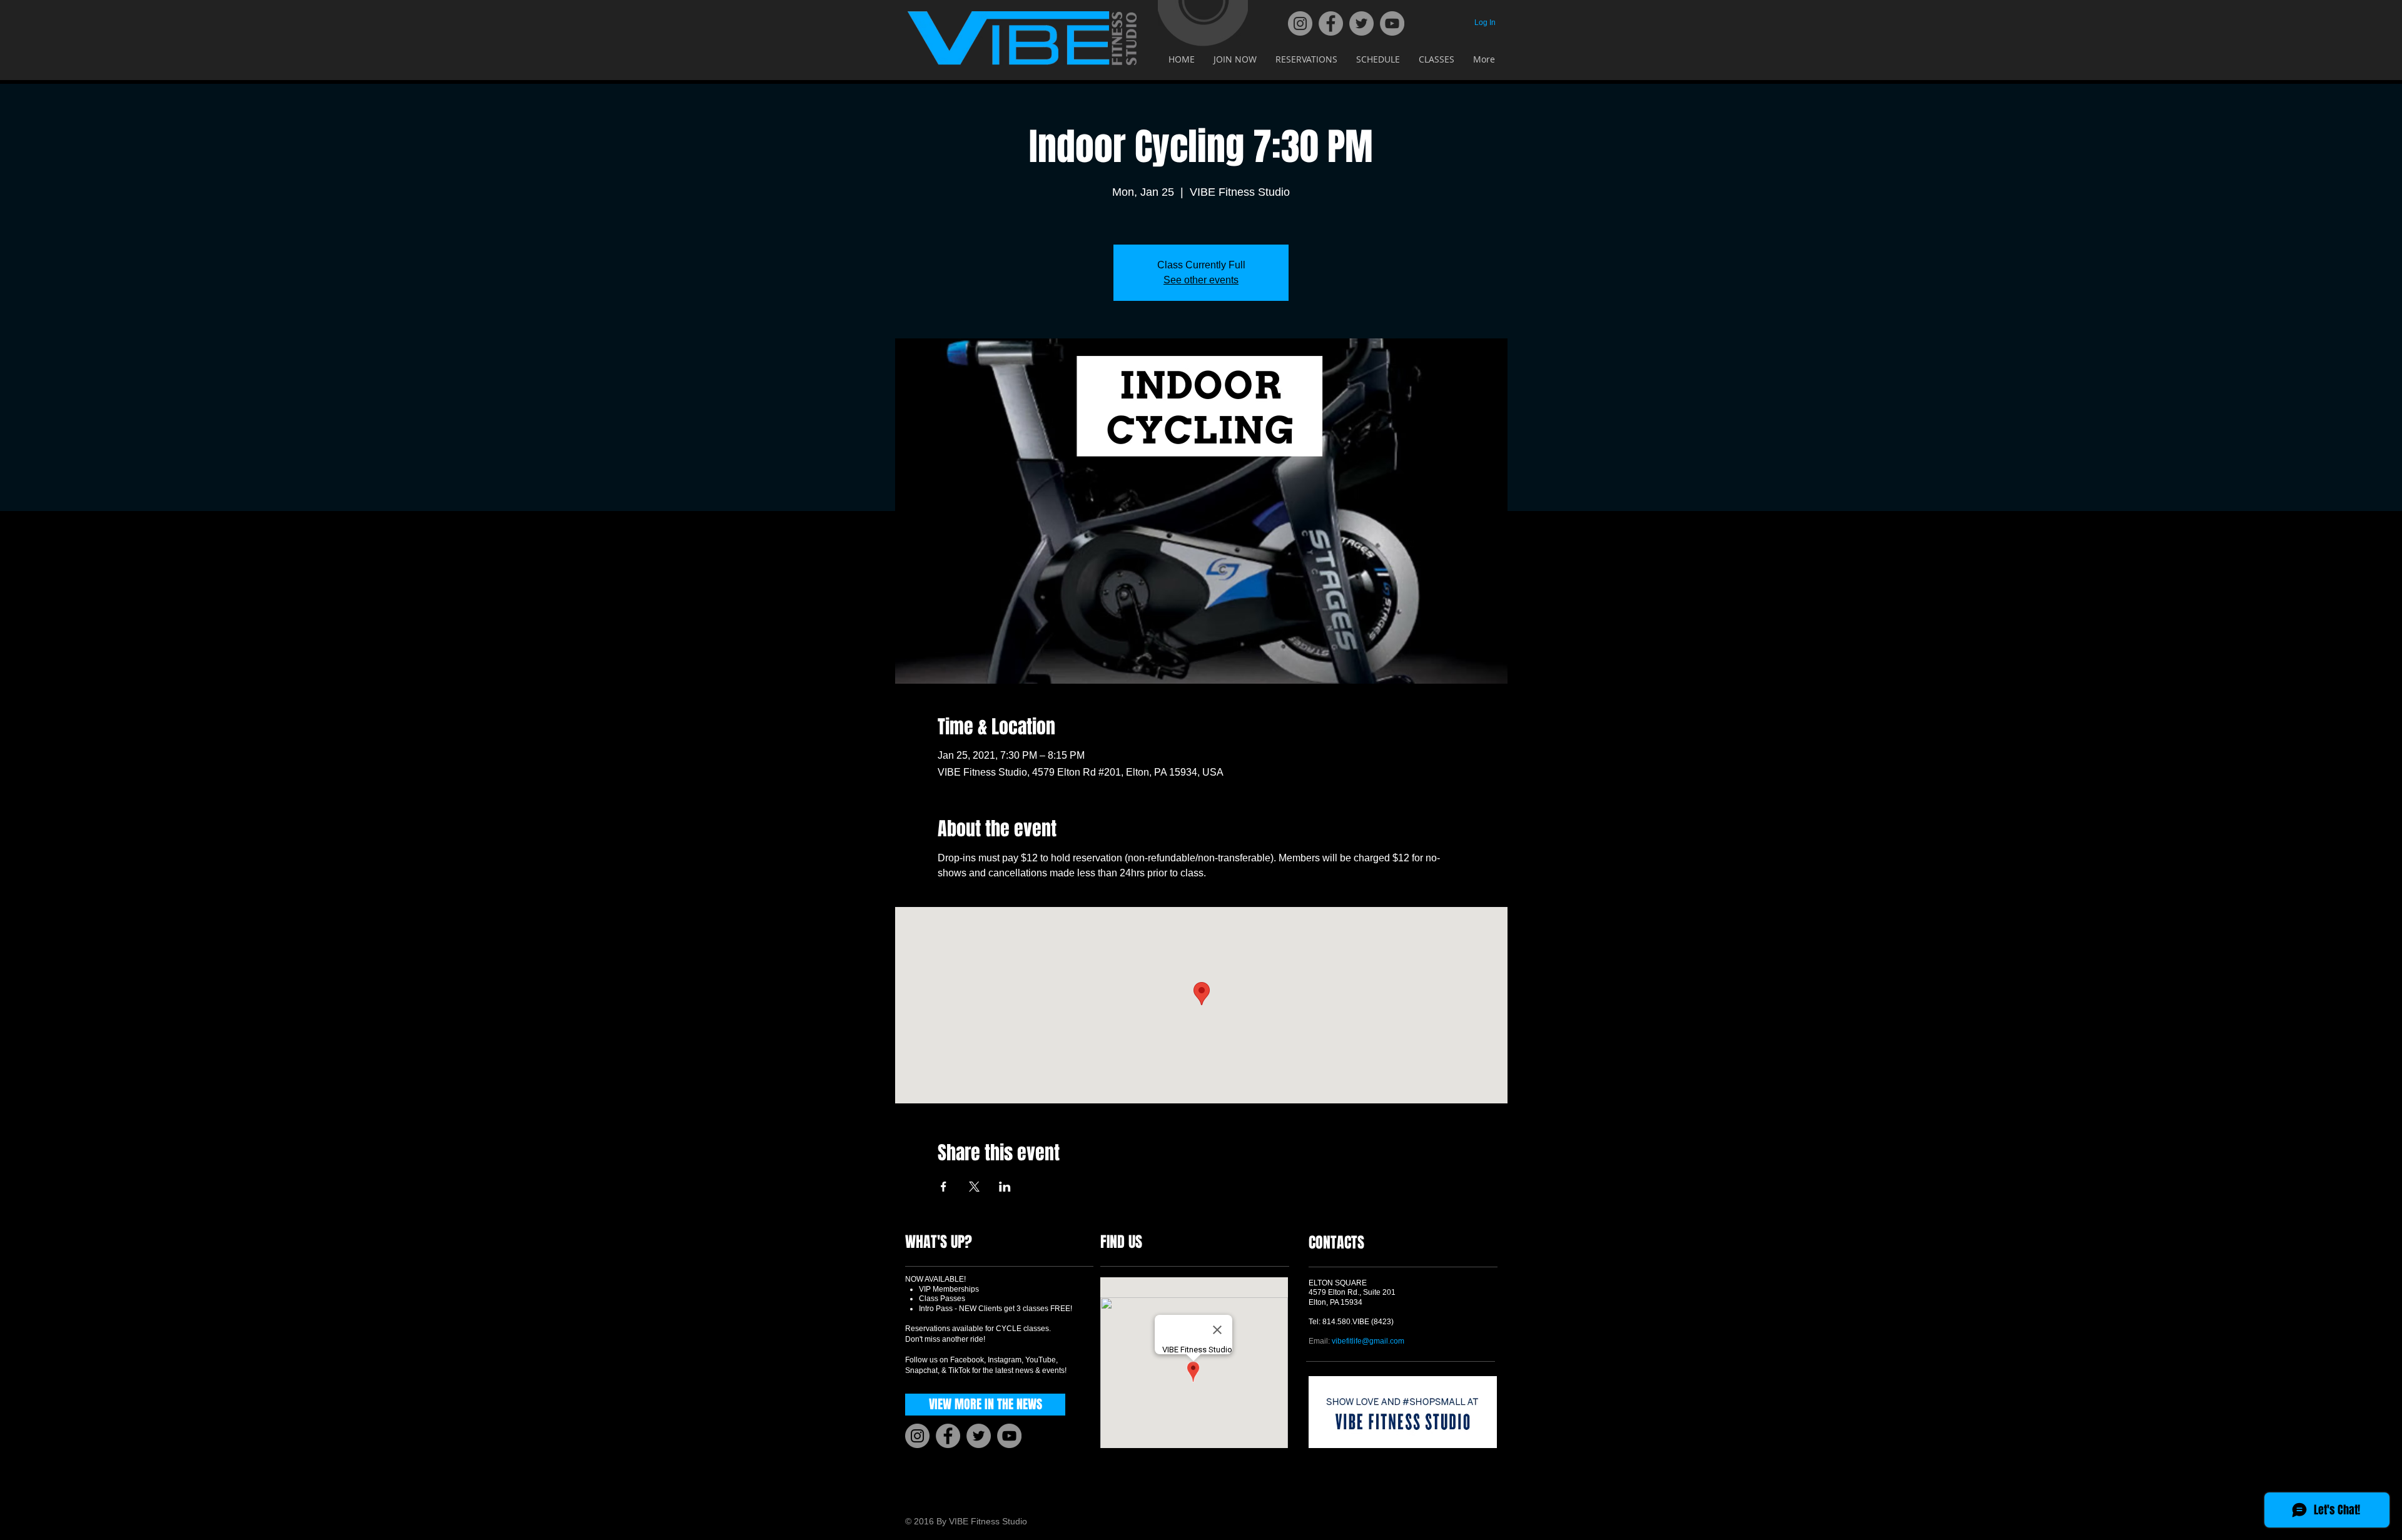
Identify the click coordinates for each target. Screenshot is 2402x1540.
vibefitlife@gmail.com (1368, 1341)
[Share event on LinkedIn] (1005, 1187)
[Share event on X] (974, 1187)
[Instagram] (1300, 23)
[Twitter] (1361, 23)
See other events (1201, 280)
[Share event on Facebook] (944, 1187)
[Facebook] (1331, 23)
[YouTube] (1392, 23)
